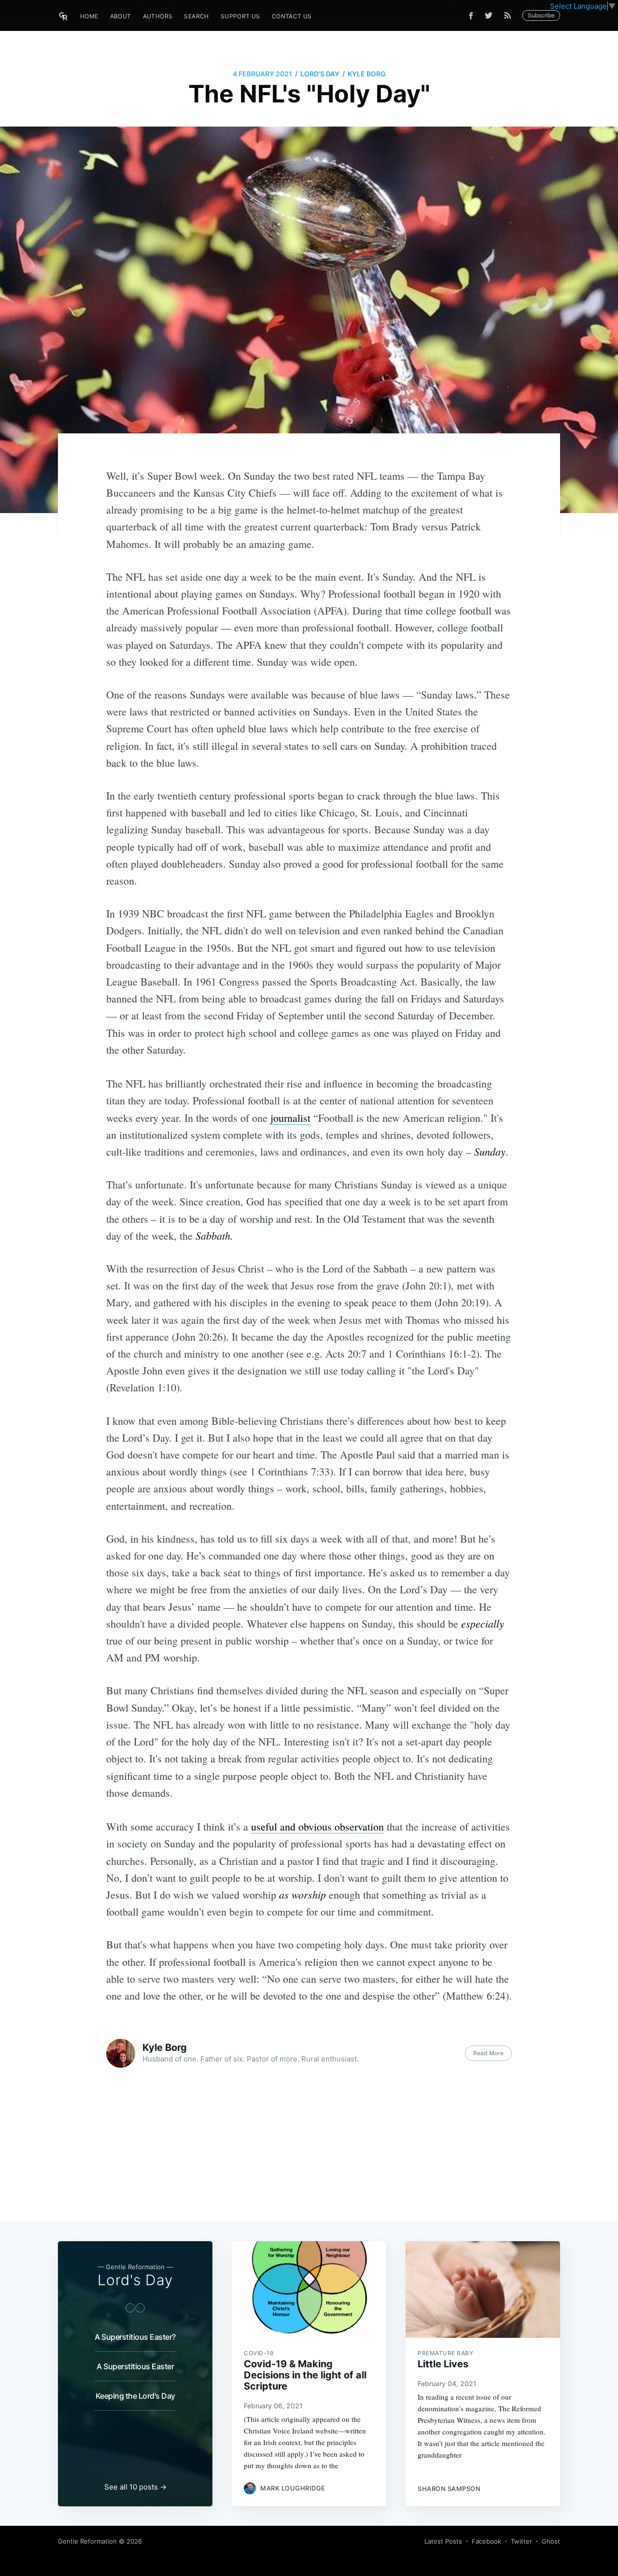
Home (89, 16)
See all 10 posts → (135, 2487)
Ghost (551, 2541)
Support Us (240, 16)
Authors (158, 16)
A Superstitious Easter (135, 2366)
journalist (290, 1118)
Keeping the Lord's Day (135, 2396)
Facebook (486, 2541)
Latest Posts (443, 2541)
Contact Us (292, 16)
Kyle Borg (367, 74)
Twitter (521, 2541)
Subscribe (541, 15)
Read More (488, 2053)
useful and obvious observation (317, 1826)
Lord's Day (320, 74)
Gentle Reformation (87, 2541)
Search (196, 16)
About (121, 16)
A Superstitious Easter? (135, 2337)
